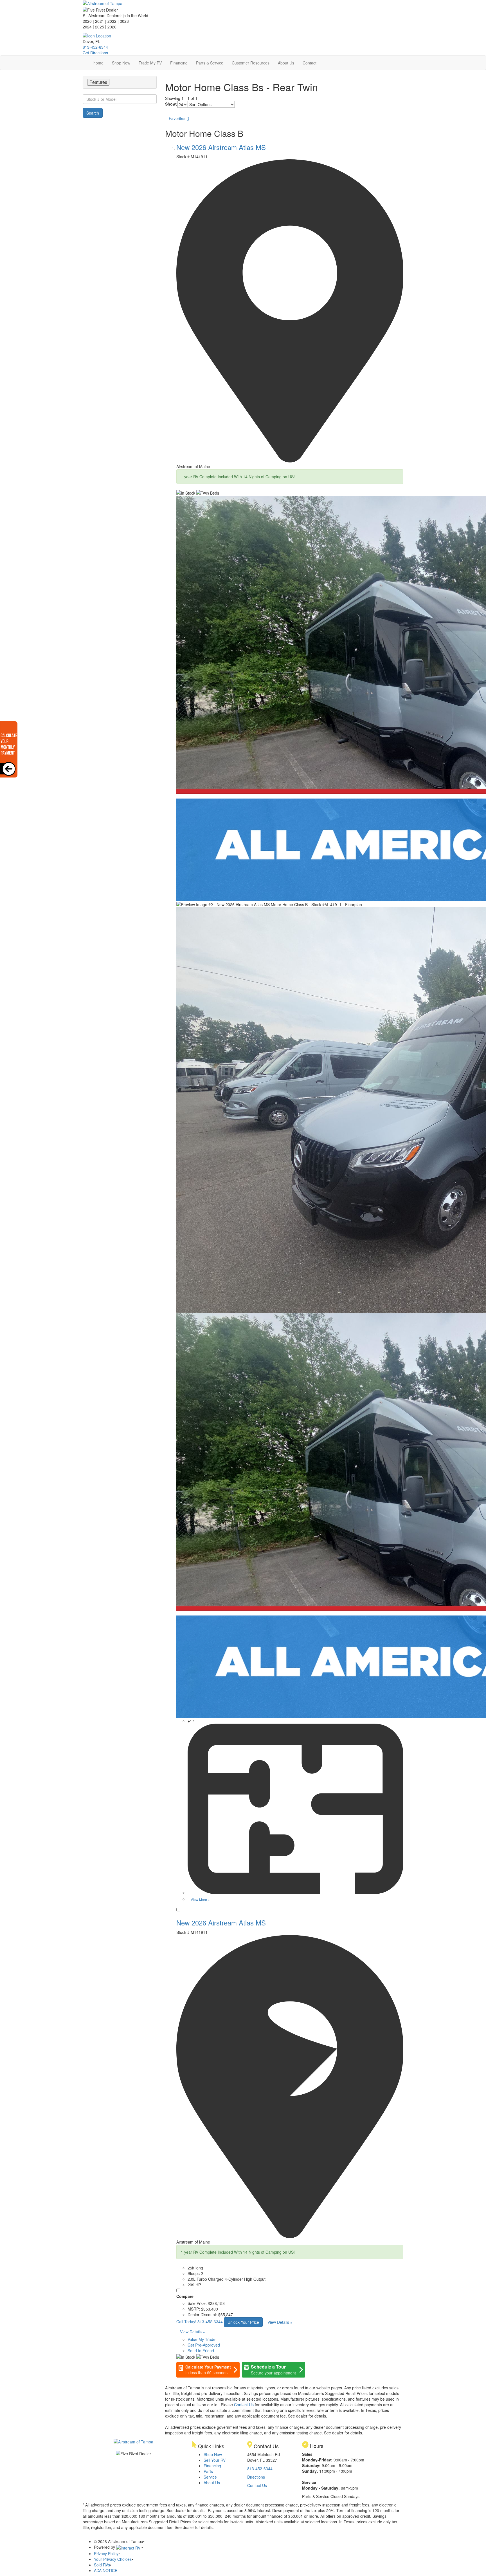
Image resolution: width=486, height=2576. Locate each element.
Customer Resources (251, 63)
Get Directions (95, 53)
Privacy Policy (106, 2553)
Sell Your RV (215, 2460)
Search (93, 113)
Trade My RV (150, 63)
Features (98, 82)
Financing (179, 63)
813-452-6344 (95, 47)
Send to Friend (201, 2351)
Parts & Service (210, 63)
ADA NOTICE (106, 2570)
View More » (200, 1899)
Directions (256, 2477)
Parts (208, 2471)
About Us (286, 63)
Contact (310, 63)
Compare (185, 2296)
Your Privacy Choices (113, 2559)
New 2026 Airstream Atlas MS (221, 147)
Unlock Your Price (243, 2322)
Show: (171, 104)
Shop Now (121, 63)
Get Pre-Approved (204, 2345)
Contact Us (244, 2405)
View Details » (280, 2322)
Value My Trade (202, 2339)
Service (210, 2477)
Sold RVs (102, 2565)
